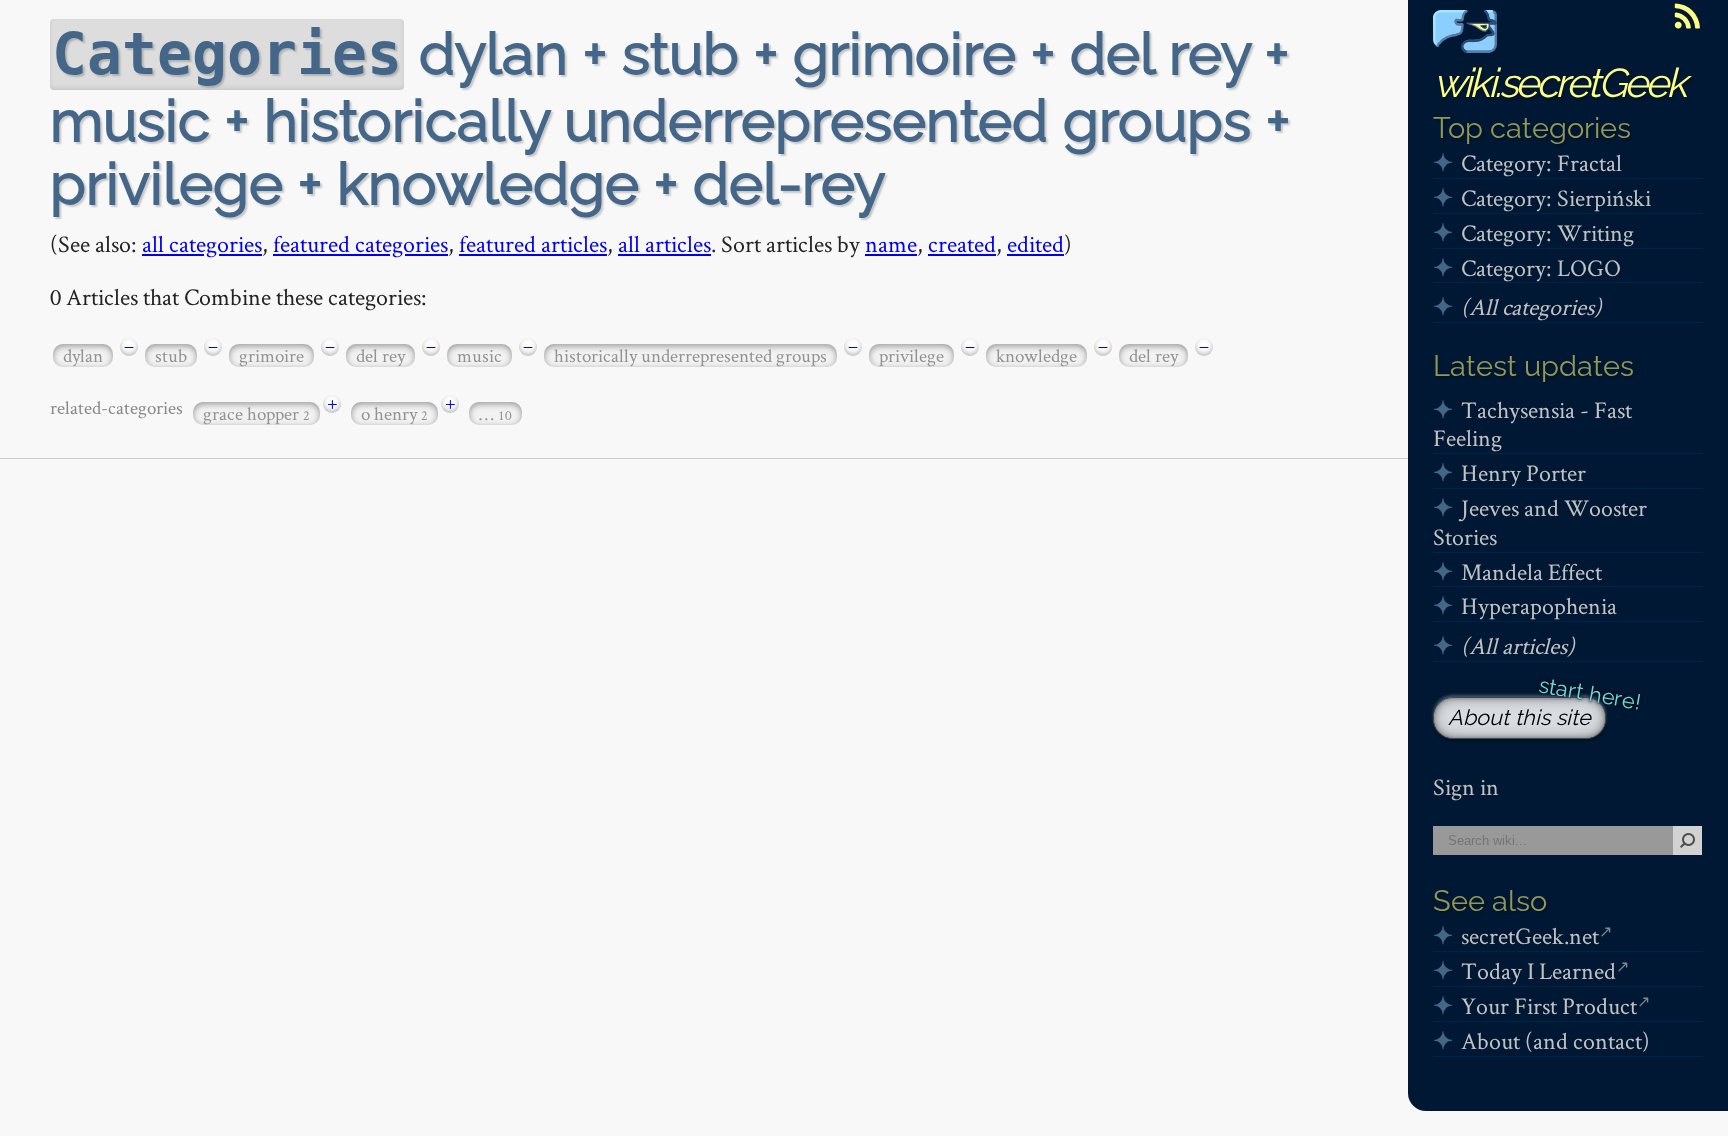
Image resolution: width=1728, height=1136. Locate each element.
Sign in (1466, 786)
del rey (380, 355)
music (479, 355)
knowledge (1036, 355)
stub (171, 355)
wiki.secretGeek (1559, 82)
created (962, 243)
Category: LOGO (1541, 267)
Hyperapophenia (1539, 605)
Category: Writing (1547, 232)
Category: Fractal (1541, 162)
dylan (83, 355)
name (891, 243)
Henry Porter (1523, 472)
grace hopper (256, 413)
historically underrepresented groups (690, 355)
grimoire (271, 355)
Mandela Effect (1531, 571)
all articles (664, 243)
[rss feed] (1687, 16)
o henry (394, 413)
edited (1035, 243)
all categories (202, 243)
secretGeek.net (1530, 935)
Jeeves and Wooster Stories (1540, 522)
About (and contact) (1555, 1040)
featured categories (360, 243)
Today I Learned (1538, 970)
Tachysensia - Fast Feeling (1532, 424)
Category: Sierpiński (1556, 197)
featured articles (533, 243)
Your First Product (1549, 1005)
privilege (911, 355)
